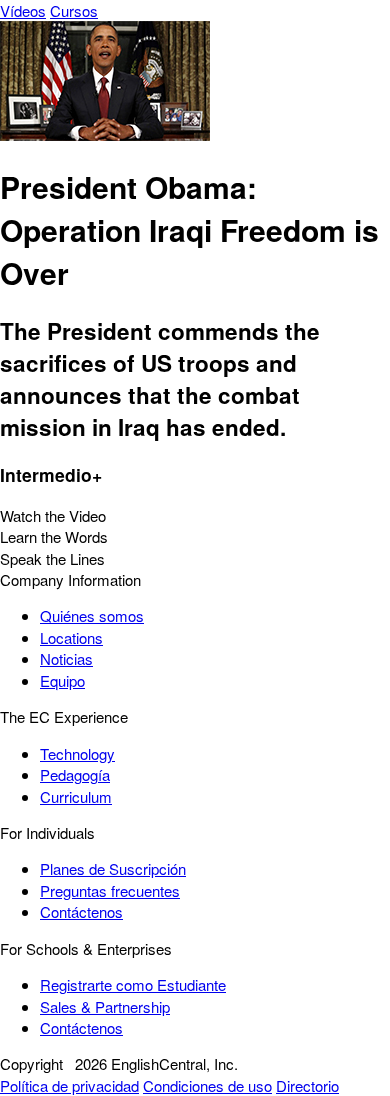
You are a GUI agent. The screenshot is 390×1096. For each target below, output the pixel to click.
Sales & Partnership (105, 1006)
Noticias (66, 658)
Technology (77, 753)
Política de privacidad (69, 1085)
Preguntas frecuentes (110, 890)
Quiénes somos (92, 615)
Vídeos (23, 10)
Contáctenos (81, 911)
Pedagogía (75, 774)
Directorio (307, 1085)
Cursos (74, 10)
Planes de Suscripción (113, 868)
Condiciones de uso (207, 1085)
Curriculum (76, 796)
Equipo (62, 680)
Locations (71, 637)
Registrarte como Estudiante (133, 984)
